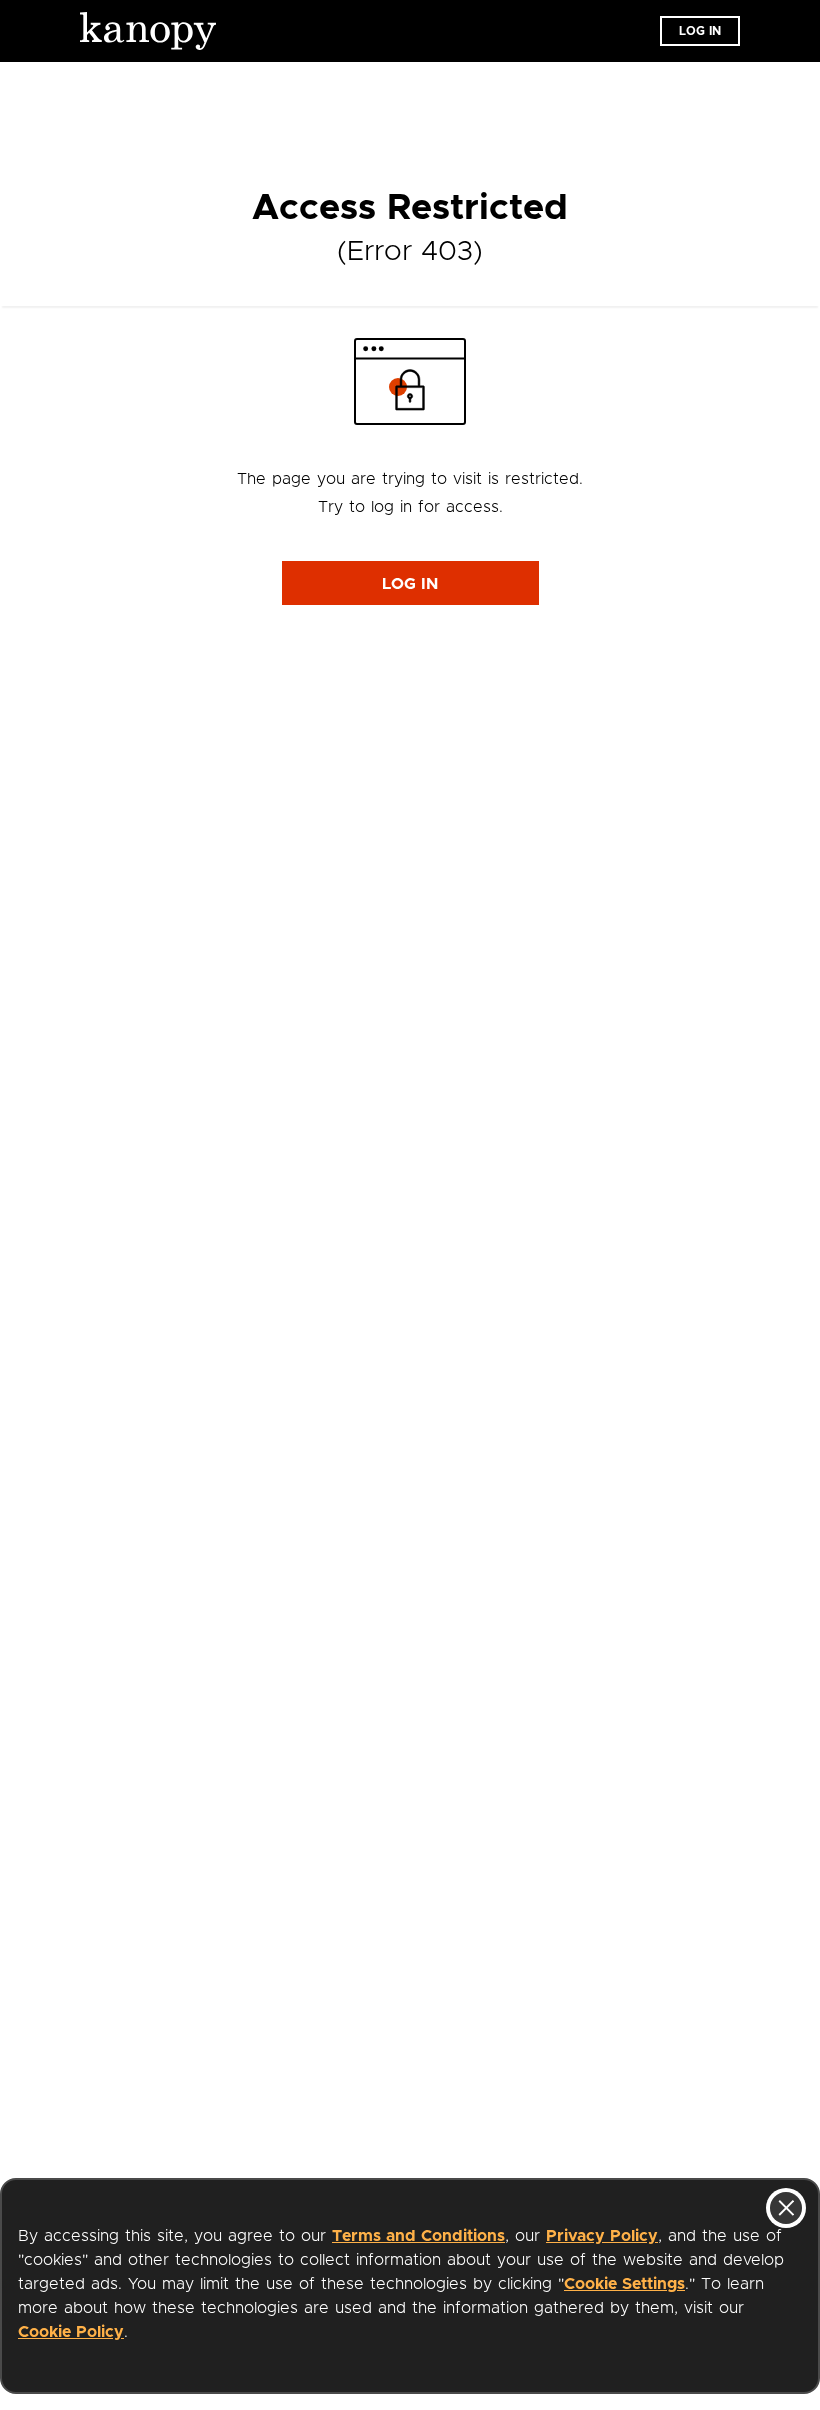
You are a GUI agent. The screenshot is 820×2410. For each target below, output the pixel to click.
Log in (700, 31)
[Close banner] (786, 2208)
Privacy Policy (602, 2236)
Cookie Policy (71, 2332)
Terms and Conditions (418, 2236)
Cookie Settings (624, 2284)
